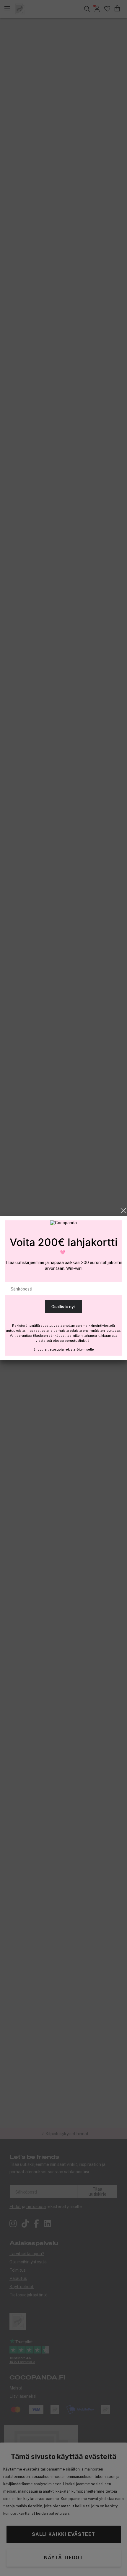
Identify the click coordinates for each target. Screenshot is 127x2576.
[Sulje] (123, 1211)
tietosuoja (56, 1349)
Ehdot (38, 1349)
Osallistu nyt (63, 1307)
